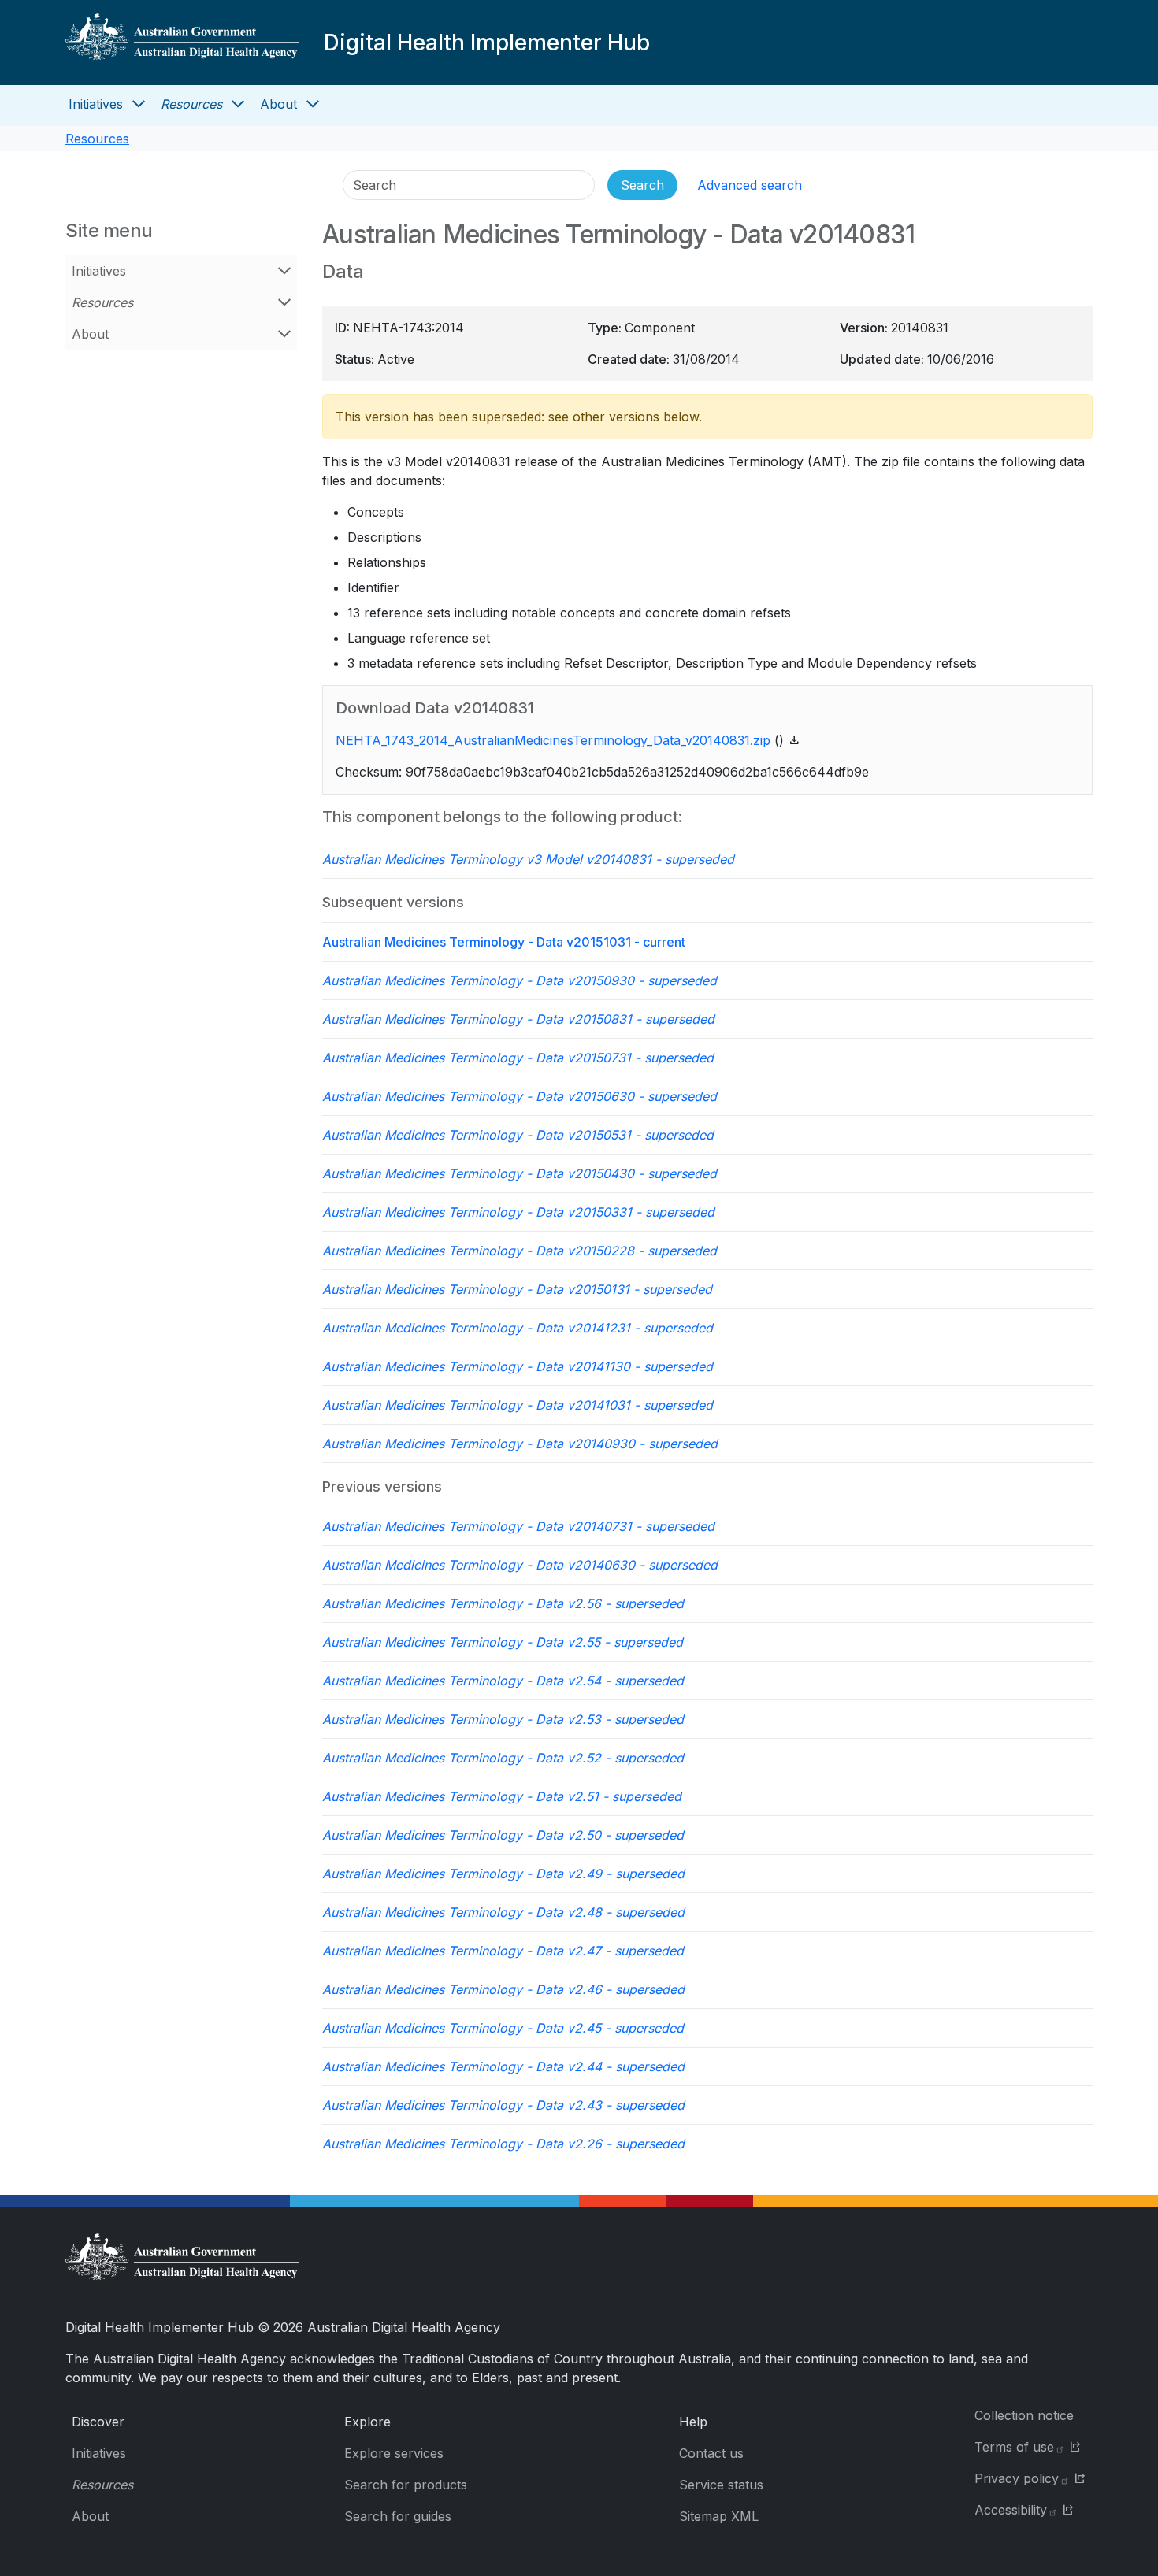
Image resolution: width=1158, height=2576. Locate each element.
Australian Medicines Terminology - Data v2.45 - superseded (503, 2028)
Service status (721, 2485)
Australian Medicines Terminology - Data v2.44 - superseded (503, 2066)
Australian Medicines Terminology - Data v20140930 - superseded (520, 1444)
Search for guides (398, 2516)
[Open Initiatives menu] (139, 104)
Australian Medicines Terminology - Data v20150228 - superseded (520, 1251)
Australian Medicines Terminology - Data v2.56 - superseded (503, 1603)
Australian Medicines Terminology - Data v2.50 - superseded (503, 1835)
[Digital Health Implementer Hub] (182, 43)
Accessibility (1011, 2510)
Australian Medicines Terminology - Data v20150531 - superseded (518, 1135)
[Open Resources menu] (238, 104)
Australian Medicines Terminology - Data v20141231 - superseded (518, 1328)
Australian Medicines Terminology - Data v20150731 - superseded (518, 1058)
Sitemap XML (719, 2516)
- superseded (528, 859)
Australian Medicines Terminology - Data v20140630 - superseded (520, 1565)
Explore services (394, 2453)
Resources (191, 104)
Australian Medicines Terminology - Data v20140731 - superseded (518, 1526)
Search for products (406, 2485)
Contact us (711, 2453)
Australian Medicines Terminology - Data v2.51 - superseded (502, 1796)
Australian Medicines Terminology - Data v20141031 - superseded (518, 1405)
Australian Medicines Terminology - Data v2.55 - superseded (503, 1642)
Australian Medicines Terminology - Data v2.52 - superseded (503, 1758)
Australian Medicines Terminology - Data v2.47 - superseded (503, 1951)
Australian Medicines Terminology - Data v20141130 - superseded (518, 1366)
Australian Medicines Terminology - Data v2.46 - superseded (503, 1989)
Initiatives (96, 104)
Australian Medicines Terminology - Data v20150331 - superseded (518, 1212)
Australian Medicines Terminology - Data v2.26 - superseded (503, 2144)
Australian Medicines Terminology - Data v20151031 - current (504, 942)
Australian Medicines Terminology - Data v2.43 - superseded (503, 2105)
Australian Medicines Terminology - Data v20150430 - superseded (520, 1173)
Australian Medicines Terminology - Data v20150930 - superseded (520, 980)
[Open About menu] (313, 104)
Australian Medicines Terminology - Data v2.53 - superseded (503, 1719)
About (278, 104)
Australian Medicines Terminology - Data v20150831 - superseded (518, 1019)
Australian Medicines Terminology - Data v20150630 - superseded (520, 1096)
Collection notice (1024, 2415)
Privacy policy (1017, 2478)
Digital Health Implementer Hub (487, 43)
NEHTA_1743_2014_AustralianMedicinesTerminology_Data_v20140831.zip (553, 740)
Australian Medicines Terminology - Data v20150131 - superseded (517, 1289)
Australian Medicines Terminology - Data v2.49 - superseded (503, 1874)
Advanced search (750, 185)
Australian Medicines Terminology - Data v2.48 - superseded (503, 1912)
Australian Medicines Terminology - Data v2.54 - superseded (503, 1681)
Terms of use (1014, 2447)
